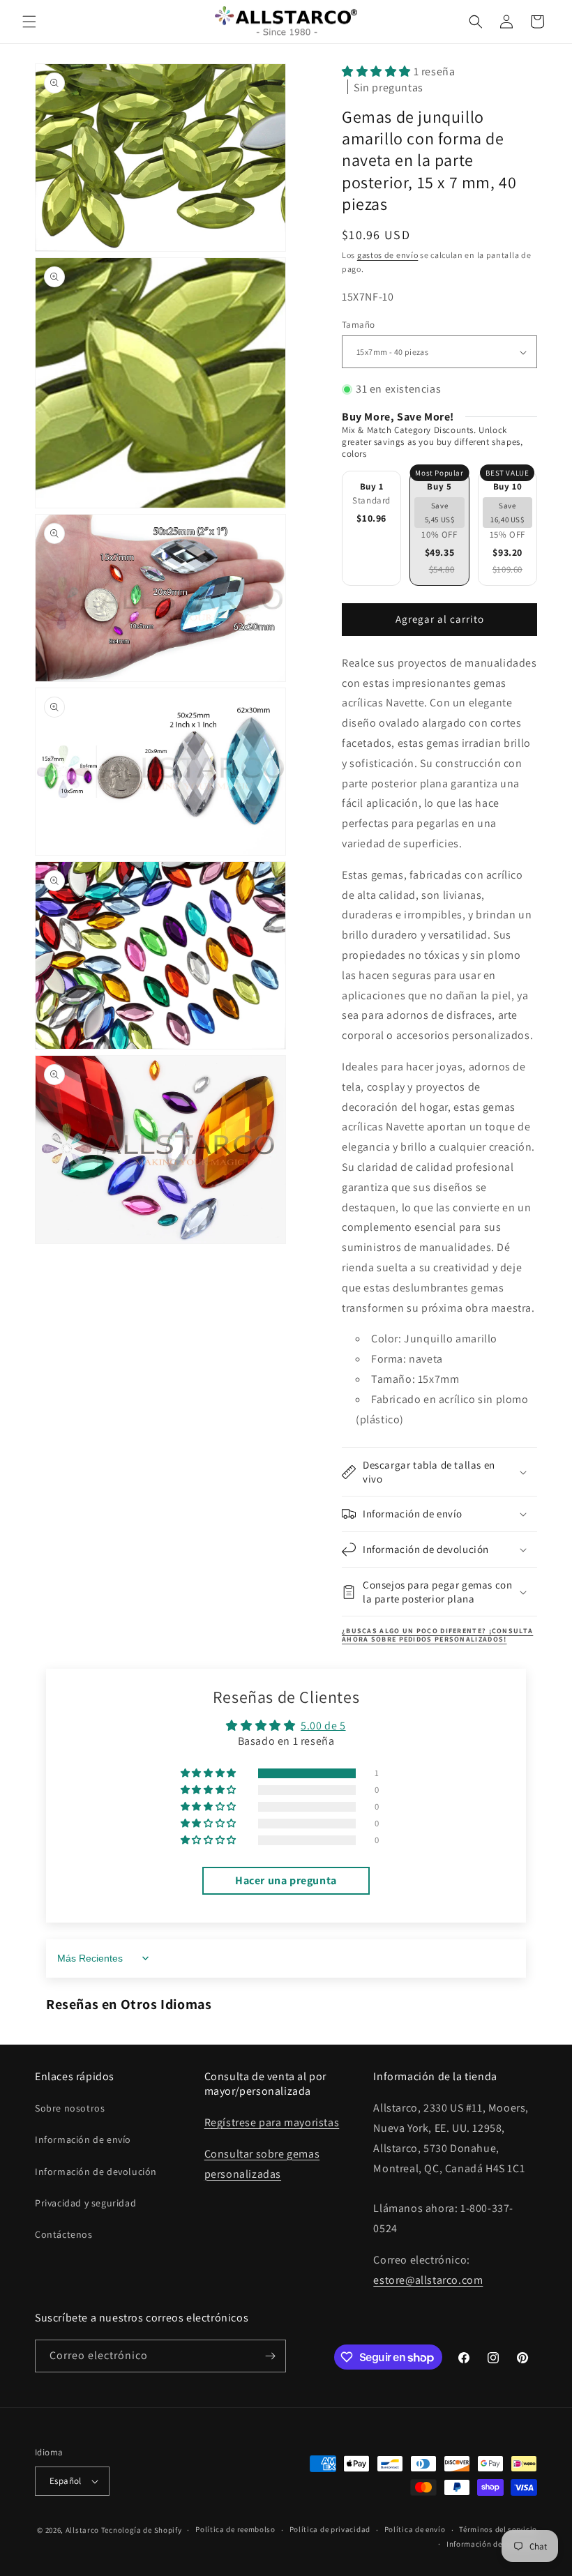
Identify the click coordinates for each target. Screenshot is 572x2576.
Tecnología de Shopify (142, 2530)
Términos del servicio (498, 2529)
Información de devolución (96, 2172)
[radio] (371, 528)
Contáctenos (64, 2234)
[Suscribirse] (270, 2356)
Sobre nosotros (70, 2108)
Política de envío (415, 2529)
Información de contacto (492, 2544)
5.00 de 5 (323, 1726)
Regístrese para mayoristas (272, 2122)
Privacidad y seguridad (85, 2203)
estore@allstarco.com (428, 2280)
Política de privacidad (330, 2529)
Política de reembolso (235, 2529)
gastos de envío (388, 255)
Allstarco (82, 2530)
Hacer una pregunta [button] (286, 1880)
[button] (29, 22)
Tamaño (358, 325)
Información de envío (83, 2139)
